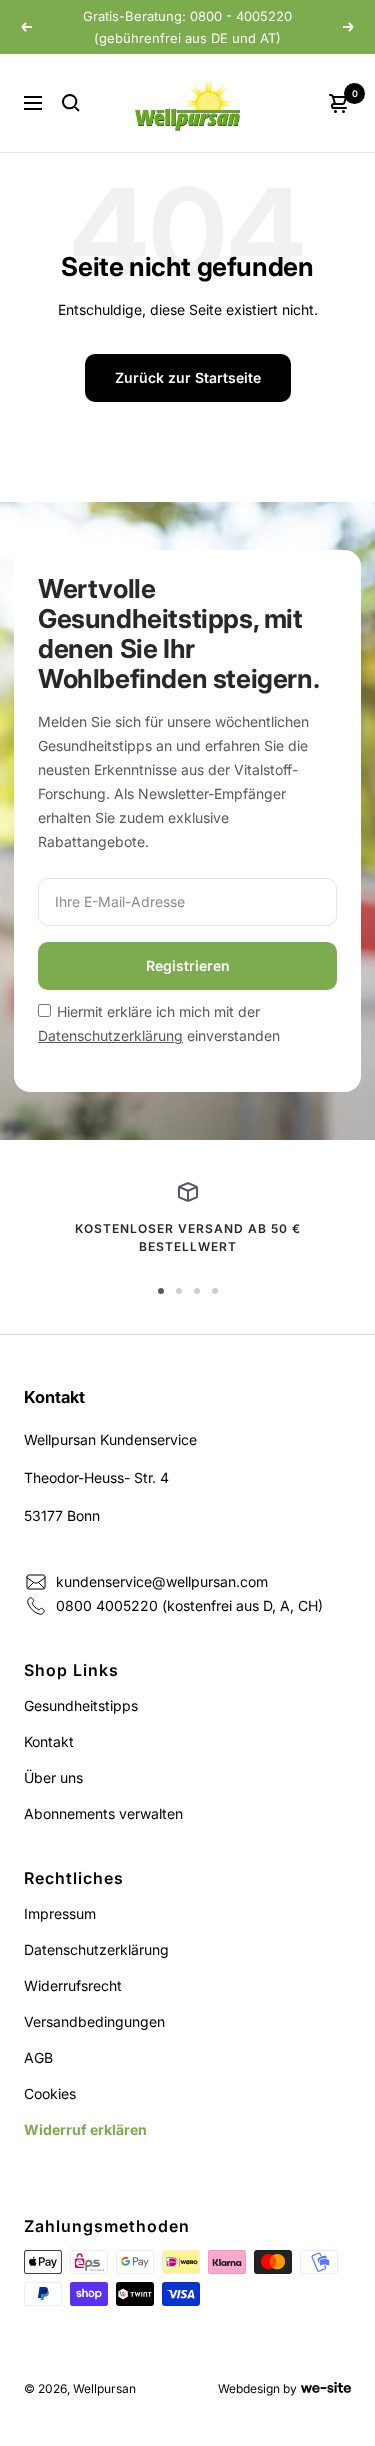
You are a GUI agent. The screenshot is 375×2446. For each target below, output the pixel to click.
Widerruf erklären (85, 2129)
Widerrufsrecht (73, 1985)
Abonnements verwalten (103, 1813)
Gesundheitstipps (81, 1705)
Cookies (50, 2093)
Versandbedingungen (94, 2021)
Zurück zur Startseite (188, 377)
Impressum (60, 1913)
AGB (38, 2057)
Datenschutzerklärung (110, 1035)
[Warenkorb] (339, 103)
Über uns (53, 1777)
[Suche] (71, 103)
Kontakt (49, 1741)
